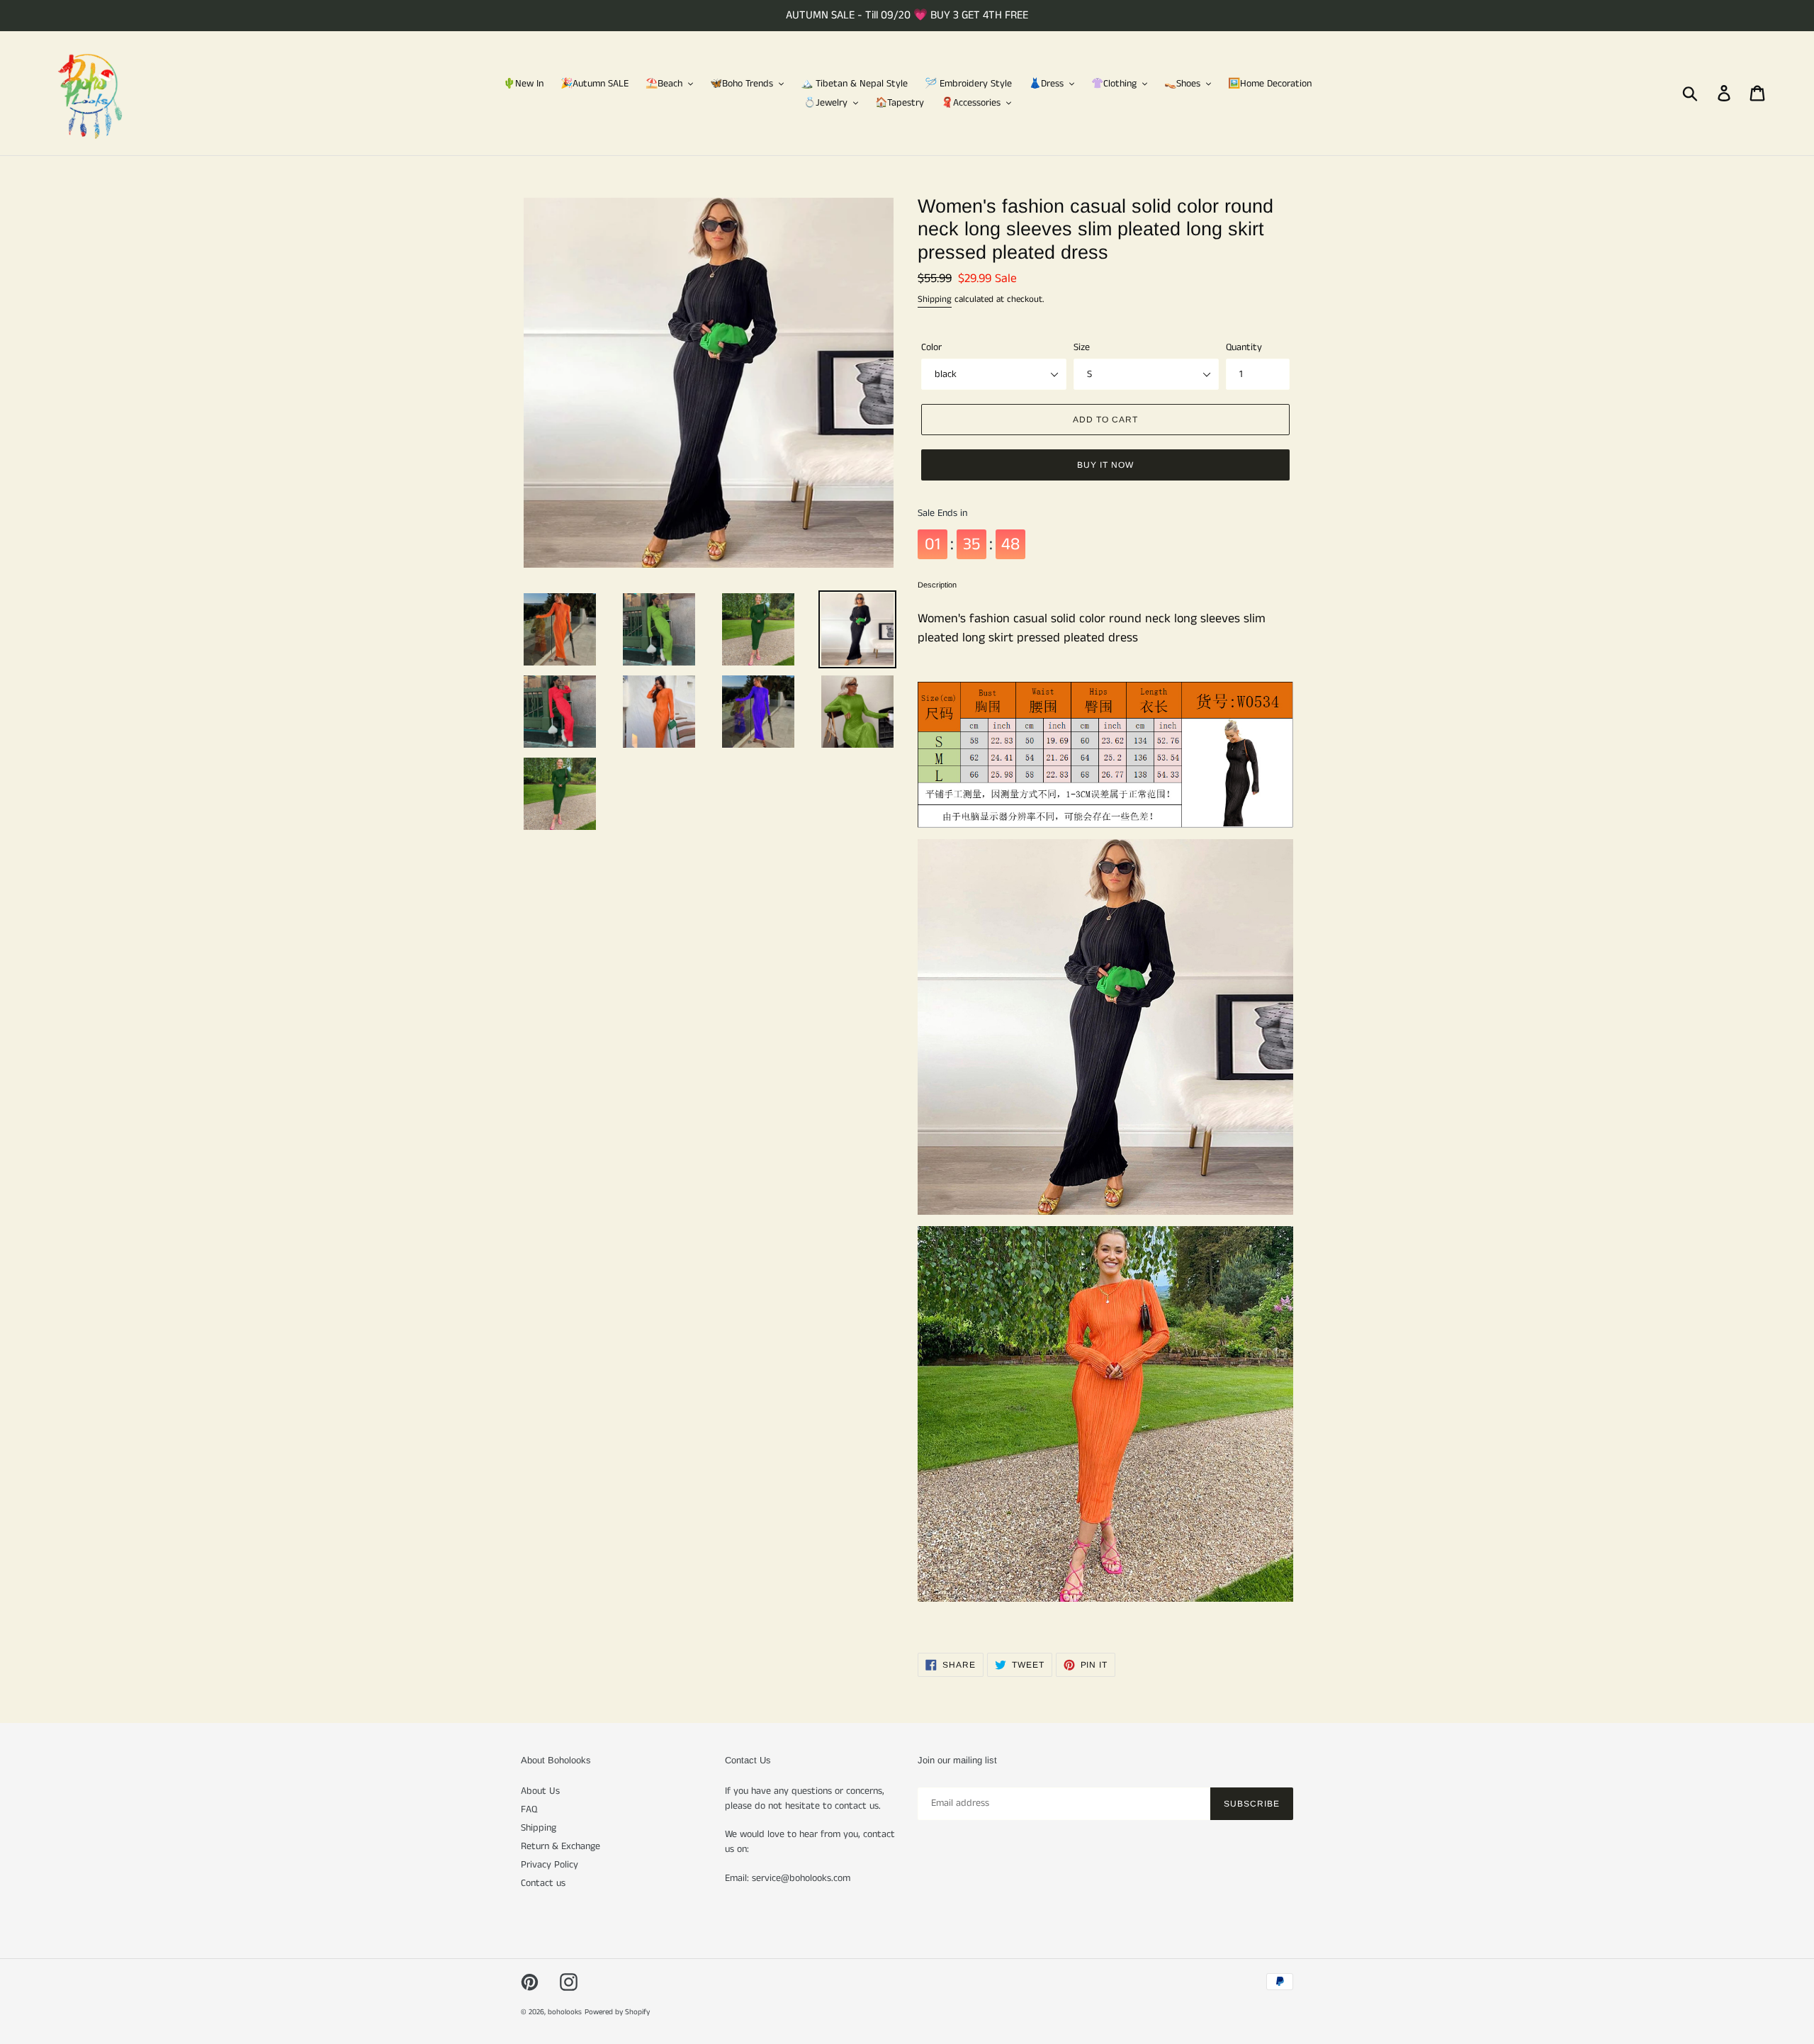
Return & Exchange (560, 1846)
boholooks (565, 2012)
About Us (540, 1791)
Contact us (543, 1883)
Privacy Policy (550, 1865)
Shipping (935, 299)
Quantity (1244, 347)
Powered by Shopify (617, 2012)
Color (931, 347)
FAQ (529, 1809)
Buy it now (1105, 465)
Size (1082, 347)
